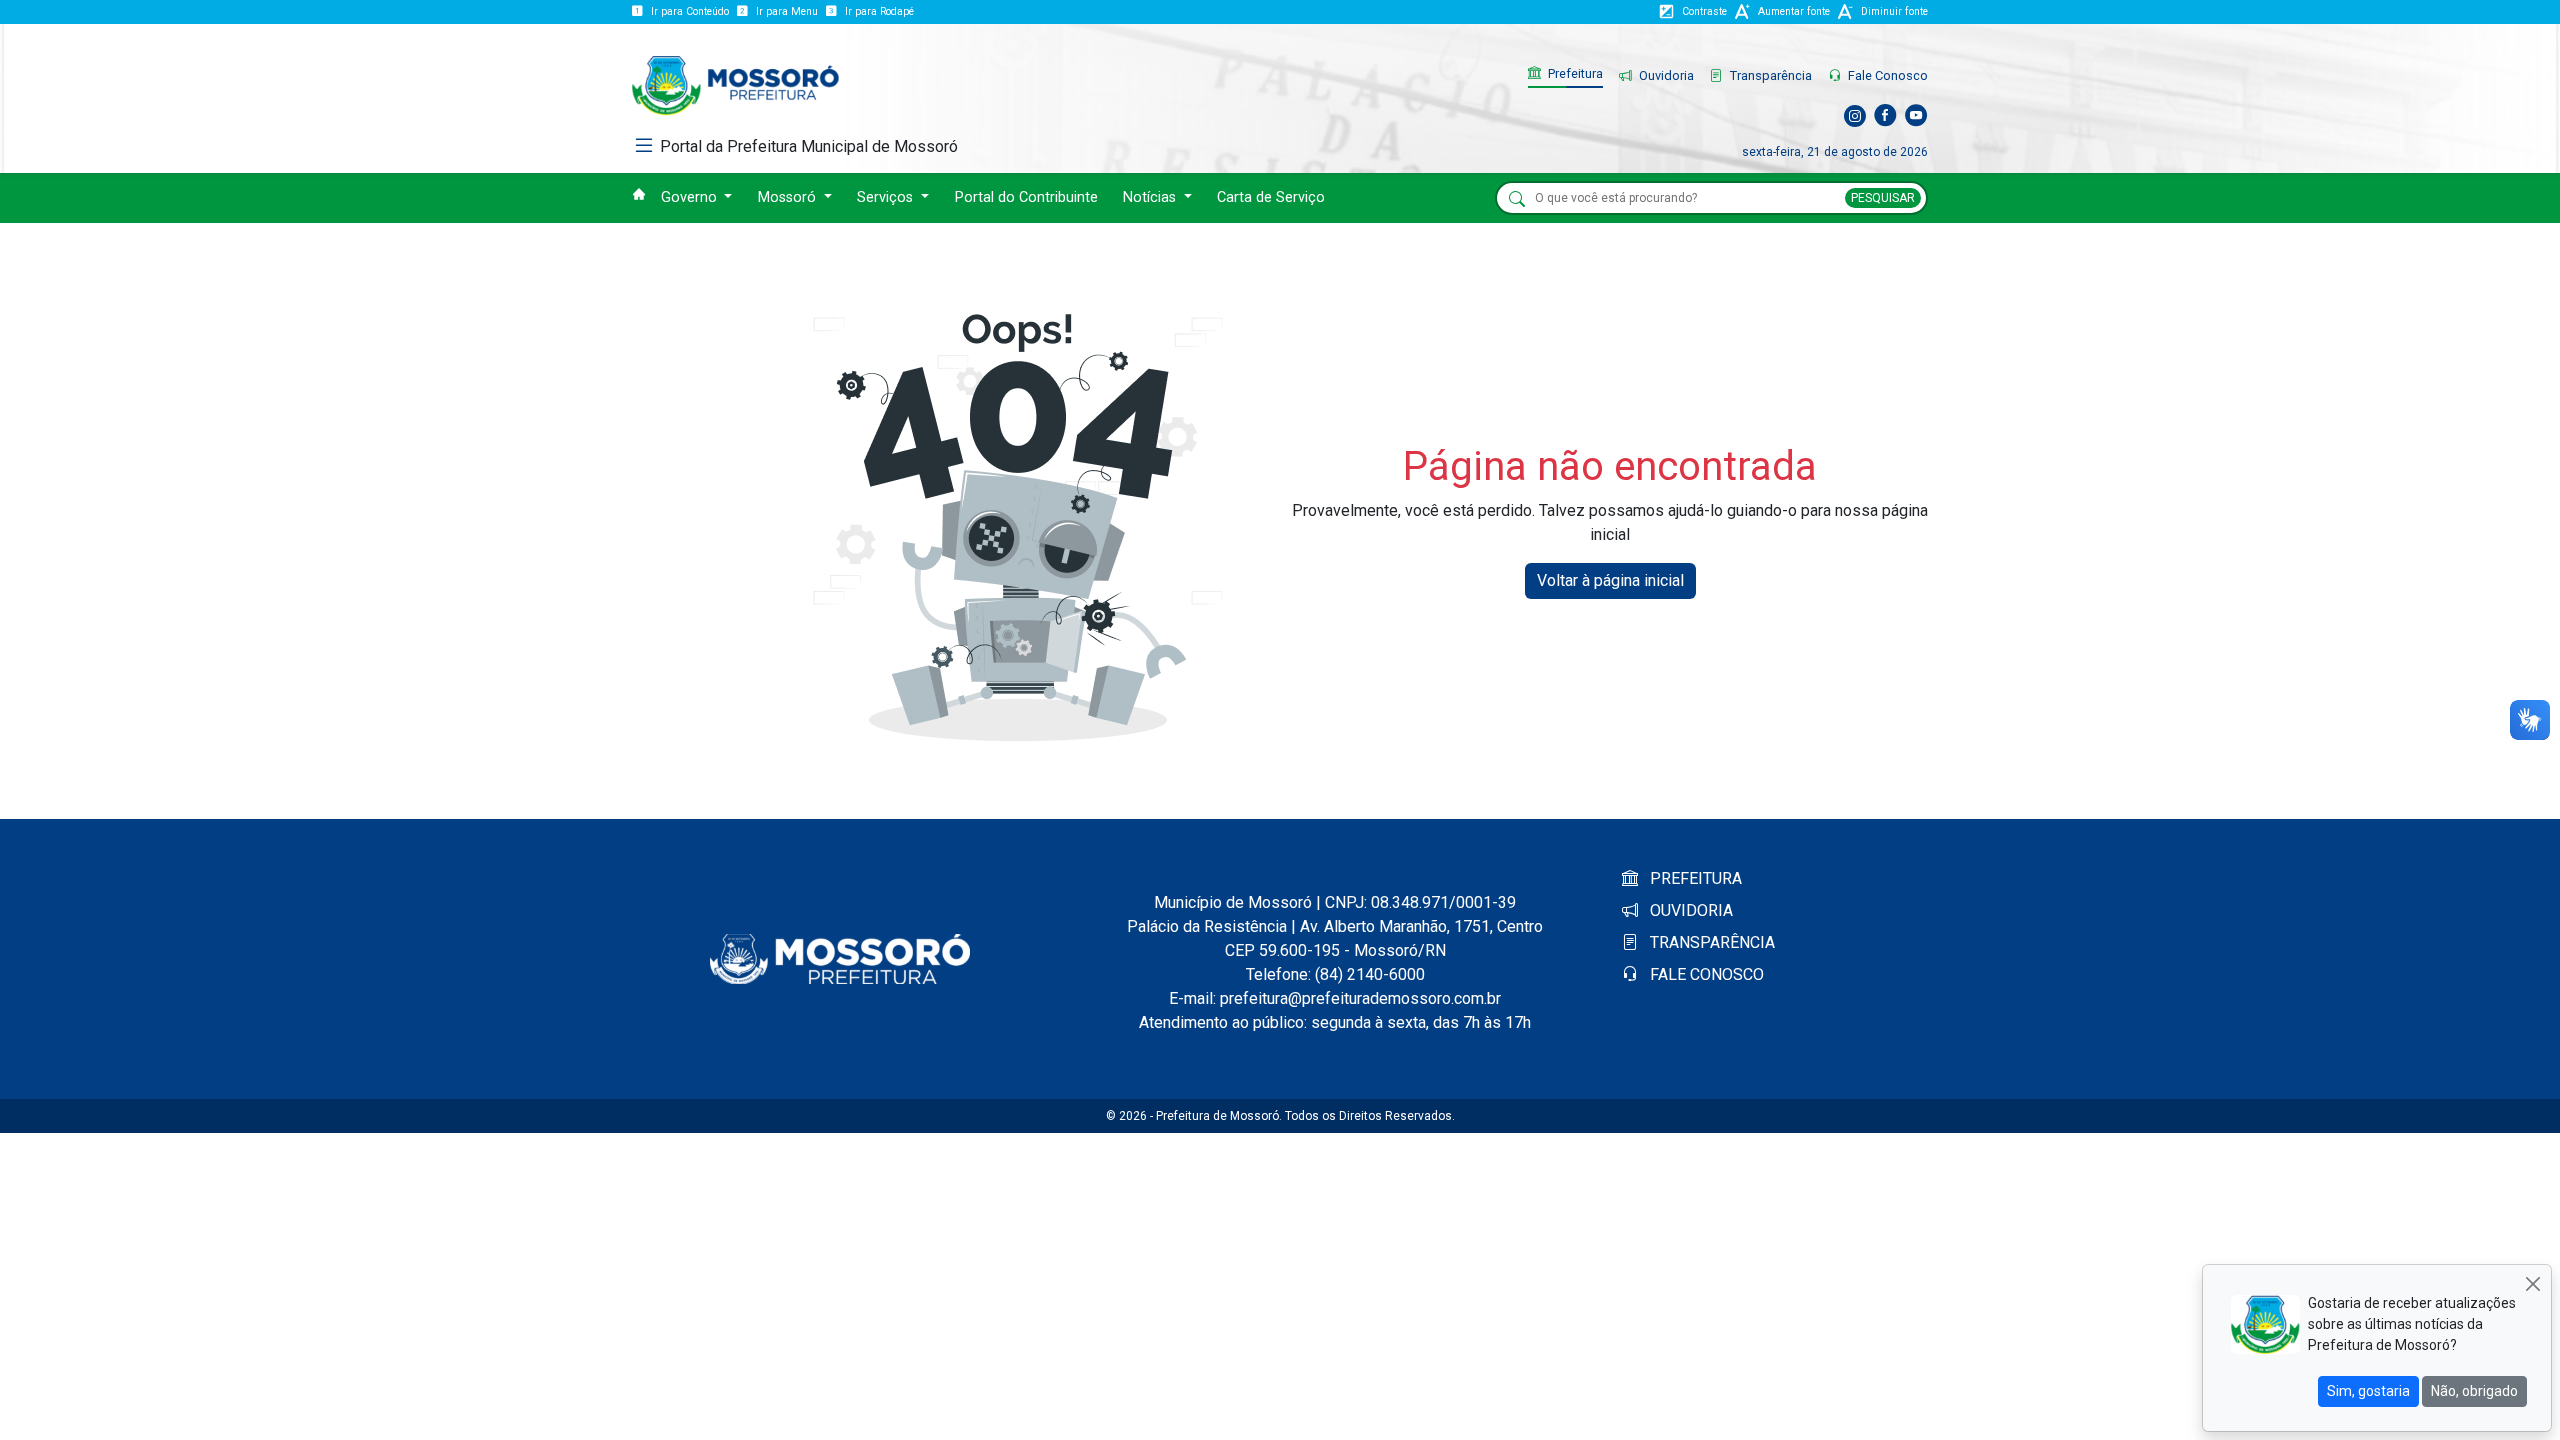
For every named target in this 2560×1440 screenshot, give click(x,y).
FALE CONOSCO (1705, 974)
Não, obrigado (2474, 1391)
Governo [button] (691, 197)
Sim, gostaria (2368, 1391)
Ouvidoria (1665, 75)
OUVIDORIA (1689, 910)
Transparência (1769, 75)
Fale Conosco (1886, 75)
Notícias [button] (1151, 197)
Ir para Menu (787, 11)
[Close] (2532, 1283)
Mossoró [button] (789, 197)
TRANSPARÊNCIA (1710, 942)
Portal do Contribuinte (1026, 197)
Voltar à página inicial (1610, 580)
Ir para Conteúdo (690, 11)
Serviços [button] (887, 197)
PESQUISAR (1883, 198)
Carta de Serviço (1271, 197)
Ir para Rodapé (879, 11)
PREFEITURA (1694, 878)
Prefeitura (1574, 73)
